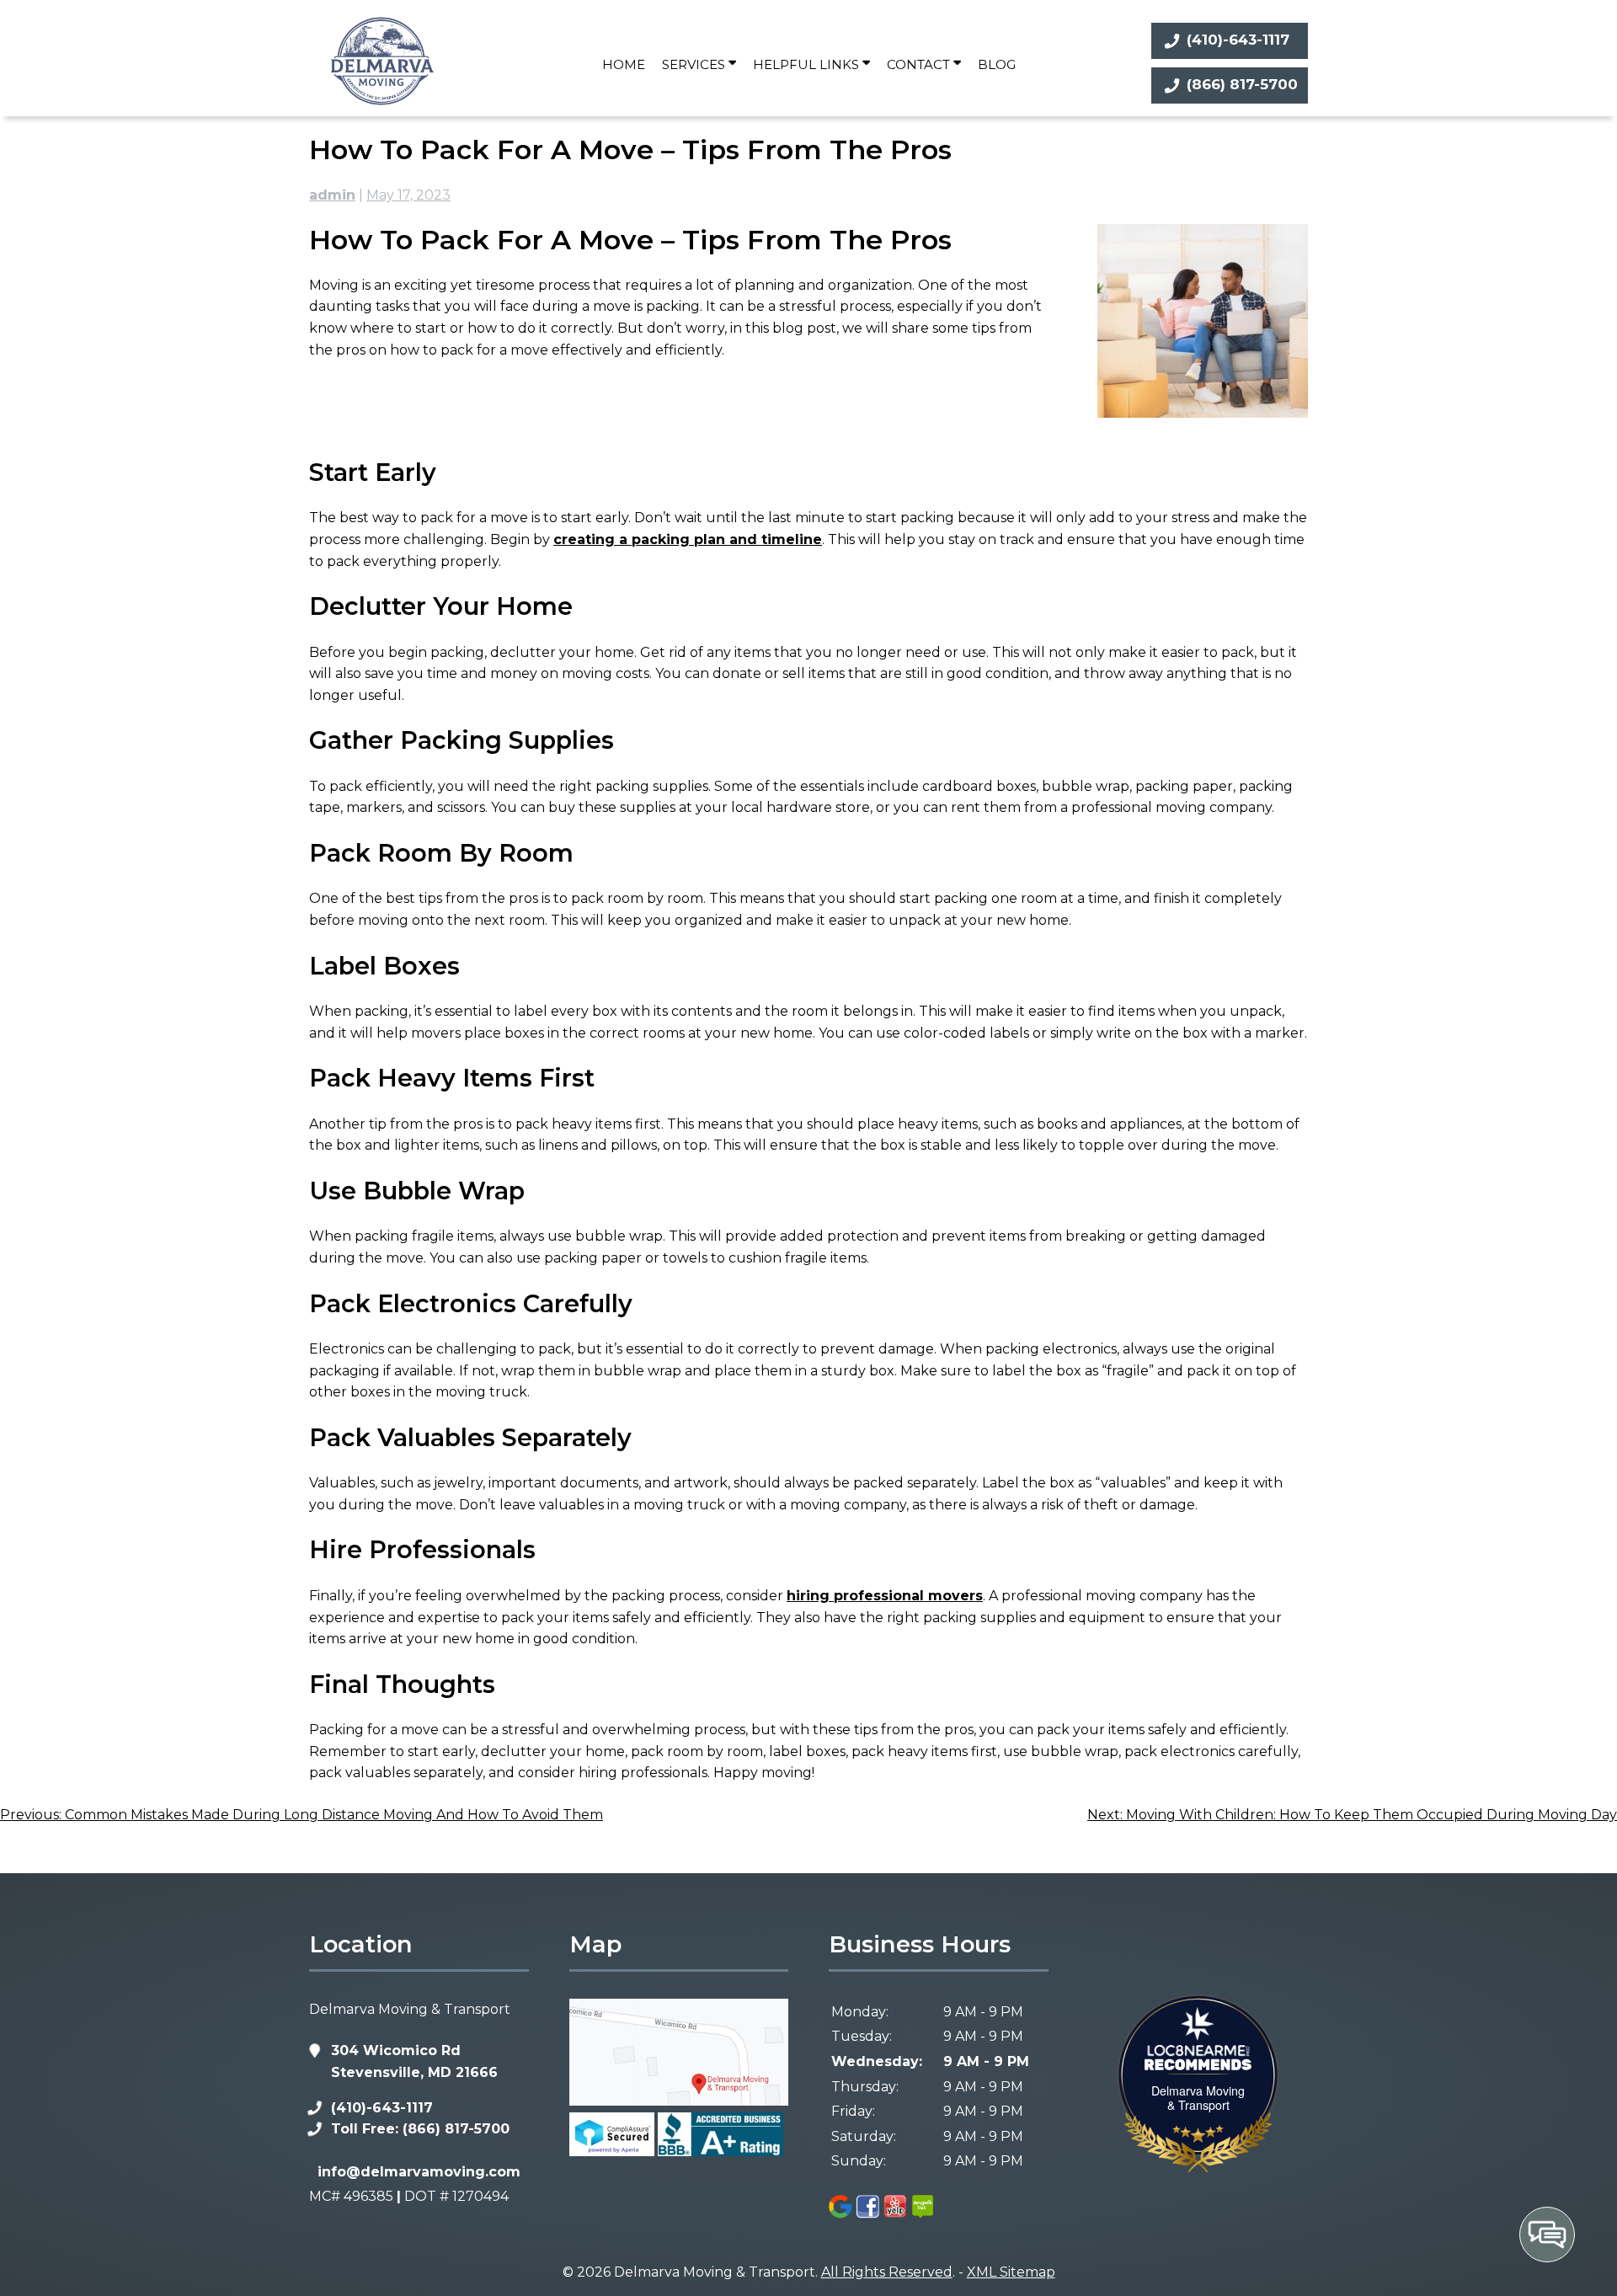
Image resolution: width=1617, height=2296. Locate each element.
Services (695, 64)
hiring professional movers (885, 1596)
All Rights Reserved (887, 2272)
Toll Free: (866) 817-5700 (420, 2129)
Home (624, 64)
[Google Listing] (679, 2101)
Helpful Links (808, 64)
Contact (920, 64)
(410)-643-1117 (1238, 40)
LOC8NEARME (1217, 2050)
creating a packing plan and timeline (688, 539)
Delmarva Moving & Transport (1198, 2098)
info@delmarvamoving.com (419, 2172)
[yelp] (895, 2216)
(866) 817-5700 (1242, 84)
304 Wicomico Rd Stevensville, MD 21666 (414, 2061)
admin (332, 195)
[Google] (841, 2216)
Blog (997, 64)
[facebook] (868, 2216)
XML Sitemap (1011, 2272)
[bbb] (720, 2152)
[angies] (923, 2216)
